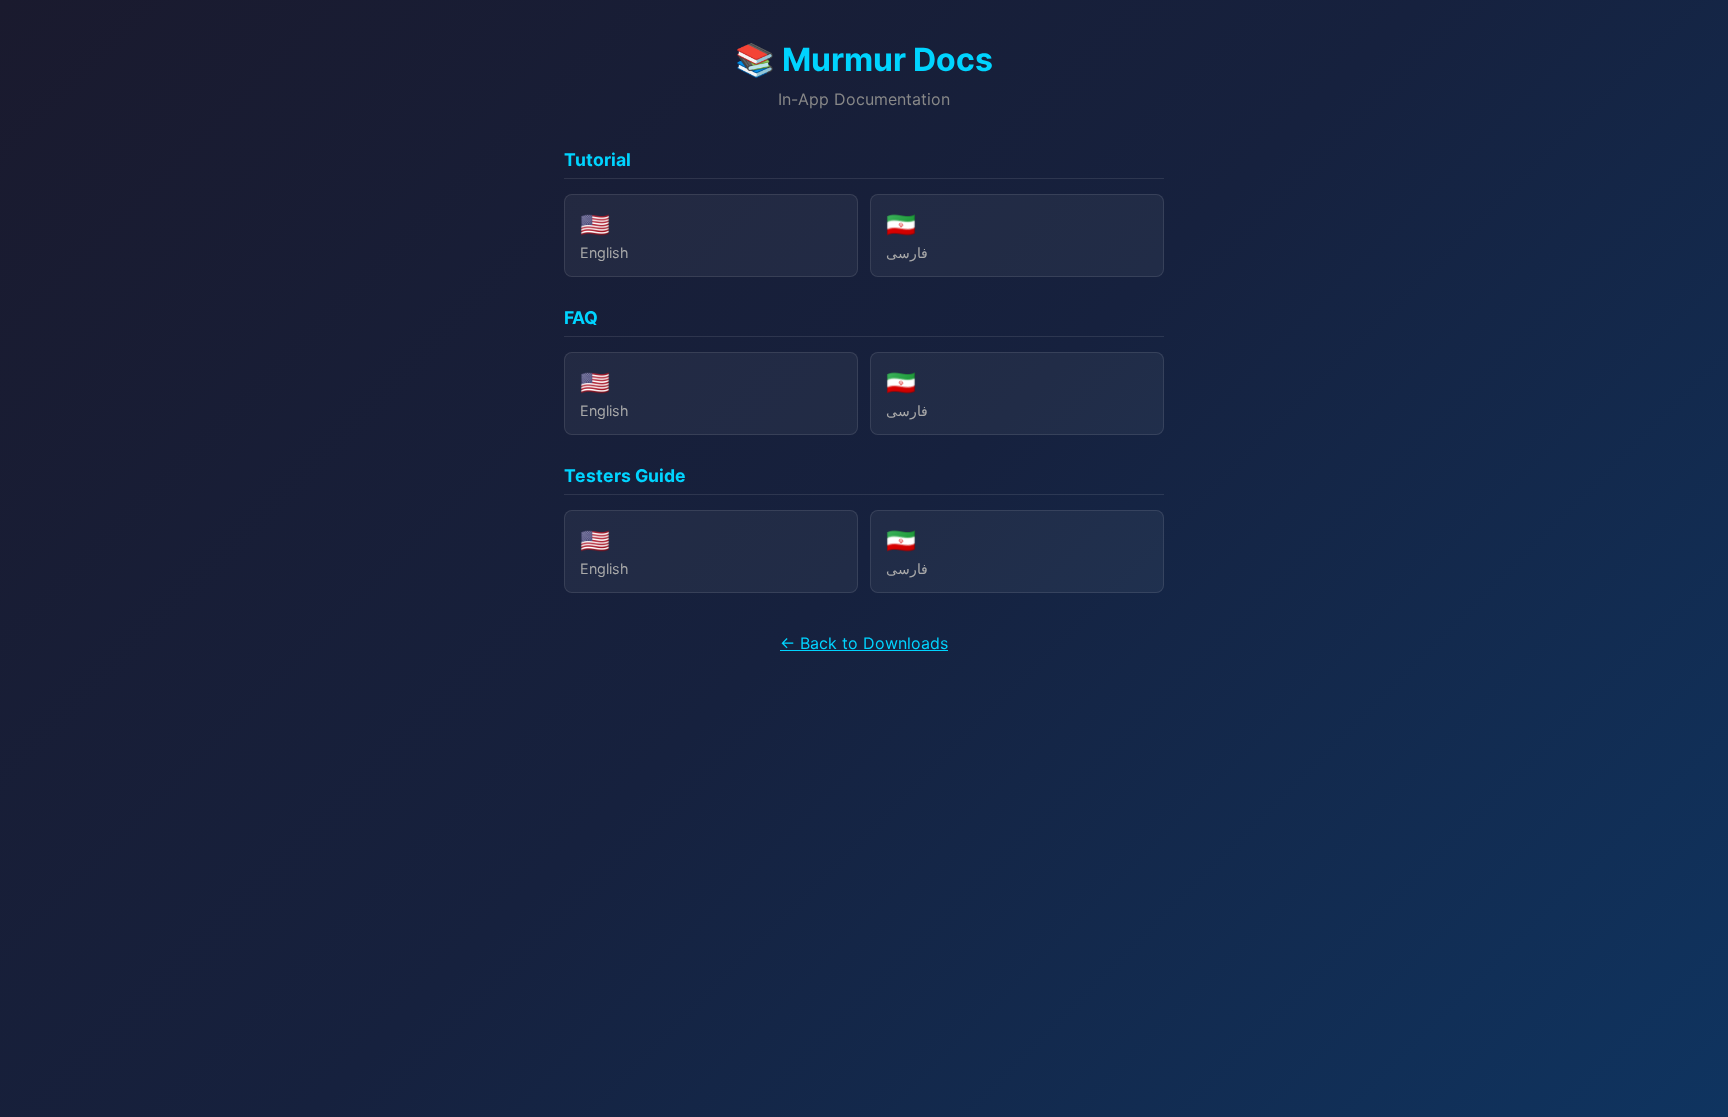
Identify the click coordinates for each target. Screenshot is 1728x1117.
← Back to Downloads (864, 643)
